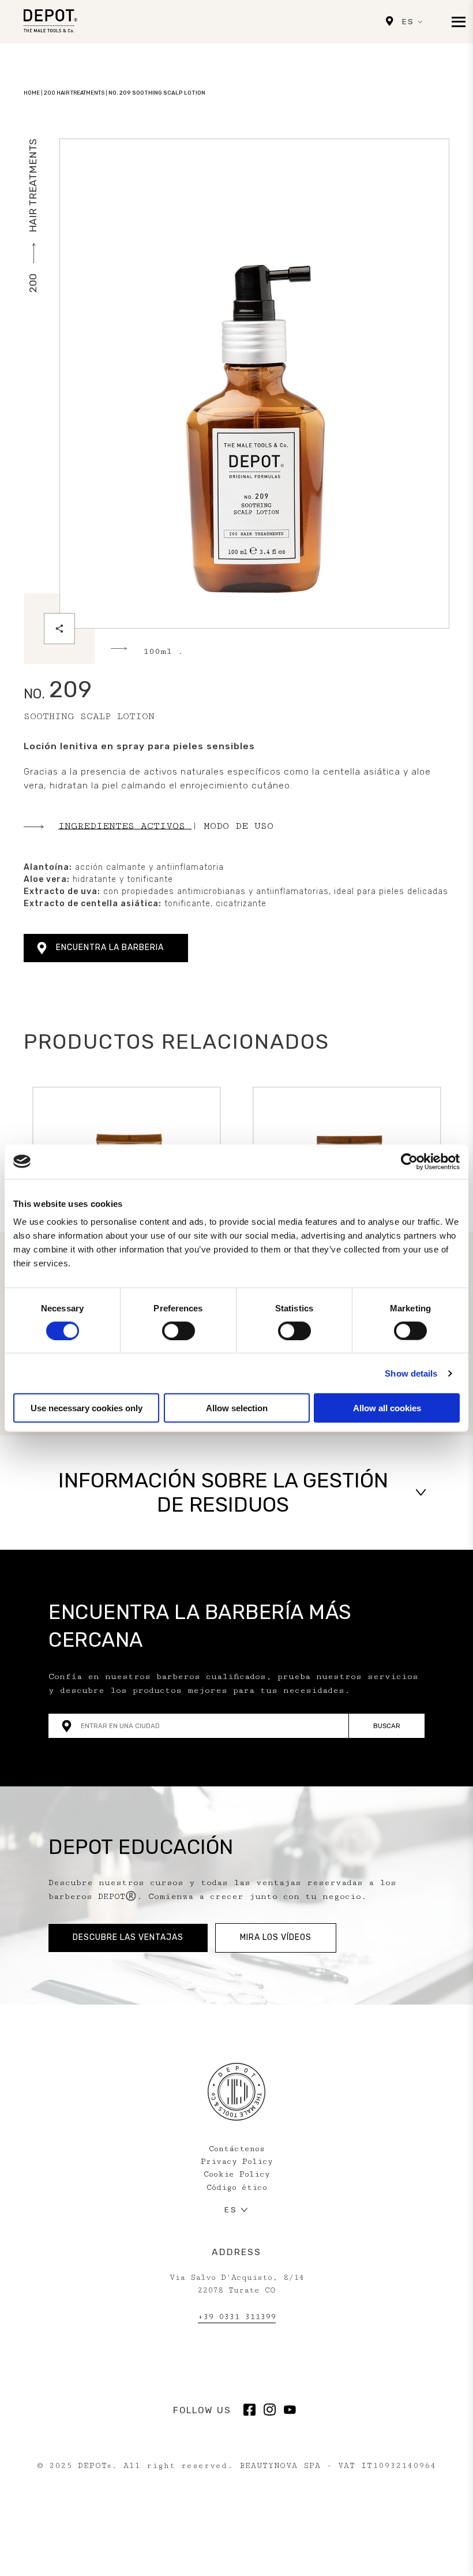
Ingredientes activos (125, 825)
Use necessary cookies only (87, 1408)
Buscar (387, 1726)
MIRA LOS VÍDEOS (276, 1937)
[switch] (179, 1330)
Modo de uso (239, 825)
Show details (411, 1373)
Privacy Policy (237, 2162)
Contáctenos (237, 2149)
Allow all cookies (387, 1408)
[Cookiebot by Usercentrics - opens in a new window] (409, 1161)
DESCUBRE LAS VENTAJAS (128, 1937)
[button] (236, 1493)
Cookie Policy (237, 2174)
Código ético (237, 2188)
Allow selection (237, 1408)
